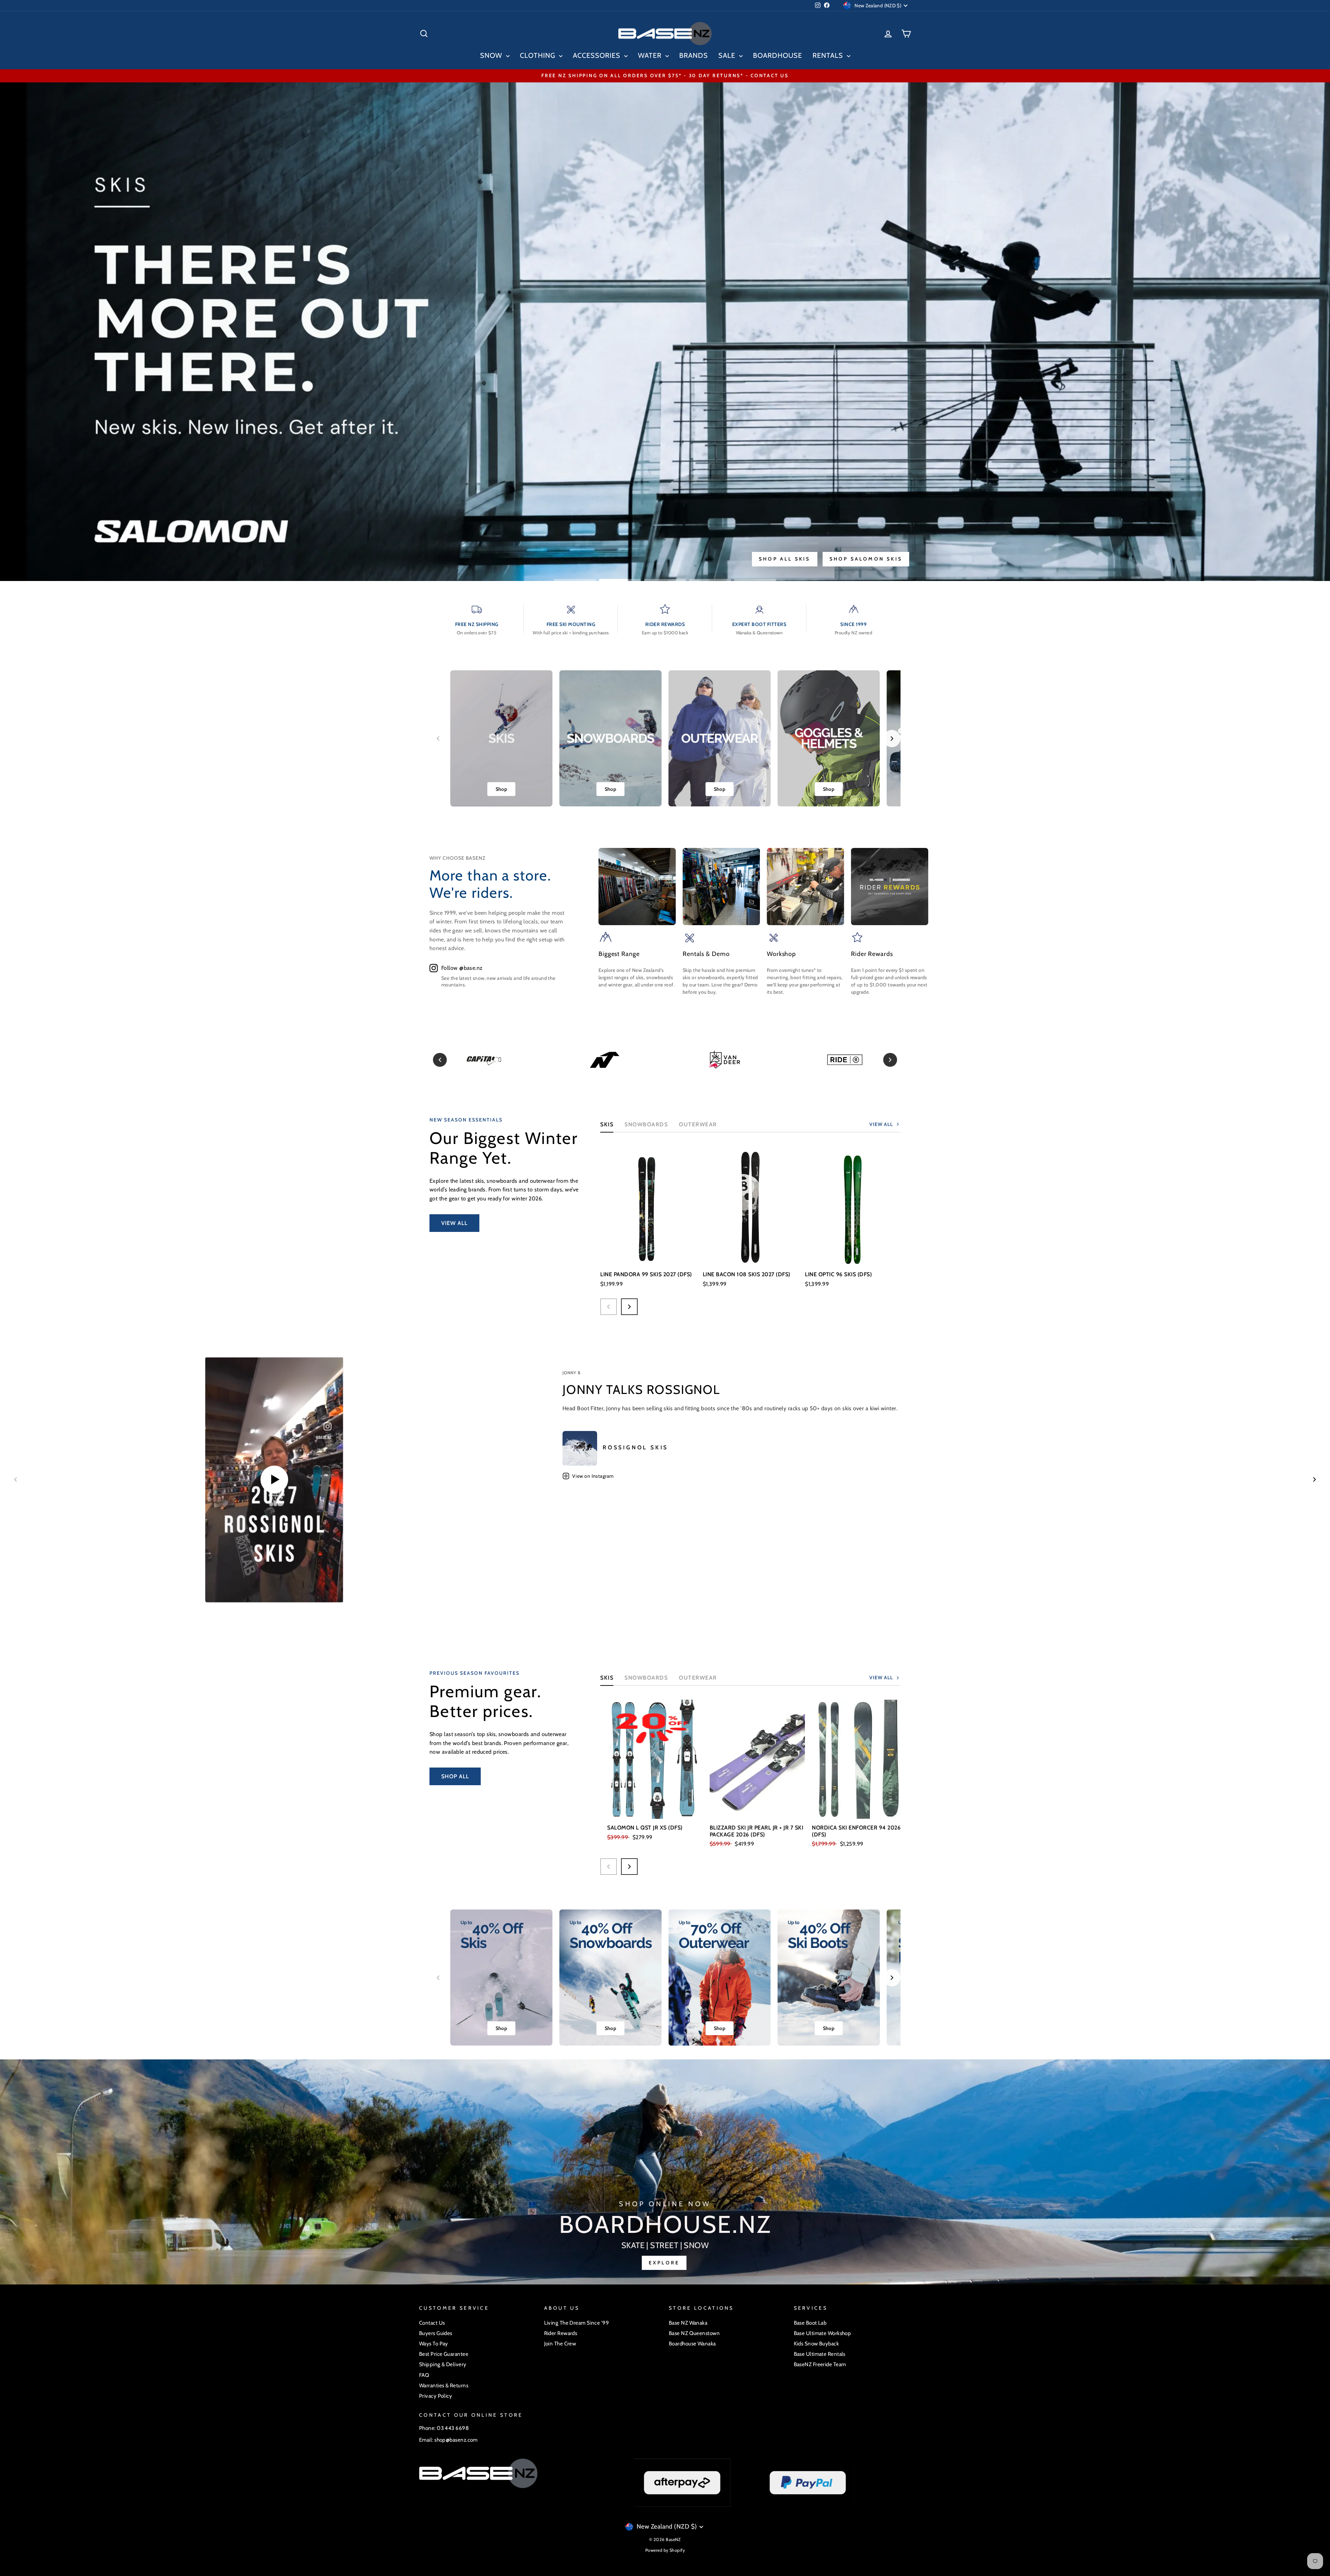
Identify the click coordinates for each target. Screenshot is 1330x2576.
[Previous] (440, 1060)
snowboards (646, 1678)
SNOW (492, 55)
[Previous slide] (438, 739)
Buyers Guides (436, 2333)
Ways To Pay (434, 2344)
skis (607, 1678)
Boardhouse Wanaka (692, 2344)
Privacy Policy (436, 2396)
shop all (455, 1776)
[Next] (890, 1060)
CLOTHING (539, 55)
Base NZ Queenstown (694, 2333)
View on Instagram (593, 1476)
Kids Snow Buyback (817, 2344)
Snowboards (646, 1124)
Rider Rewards (561, 2333)
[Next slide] (892, 739)
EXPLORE (664, 2263)
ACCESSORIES (598, 55)
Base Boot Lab (810, 2323)
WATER (651, 55)
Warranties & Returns (444, 2385)
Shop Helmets (804, 559)
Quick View (648, 1255)
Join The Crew (560, 2344)
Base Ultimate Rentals (820, 2354)
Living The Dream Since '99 (577, 2323)
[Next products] (629, 1307)
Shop (502, 789)
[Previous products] (609, 1307)
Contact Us (432, 2323)
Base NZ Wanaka (688, 2323)
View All (454, 1223)
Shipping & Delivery (443, 2364)
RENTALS (829, 55)
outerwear (698, 1124)
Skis (607, 1124)
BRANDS (694, 55)
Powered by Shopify (665, 2550)
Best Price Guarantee (444, 2354)
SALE (728, 55)
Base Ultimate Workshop (823, 2333)
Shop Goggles (876, 559)
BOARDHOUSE (778, 55)
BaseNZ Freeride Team (820, 2364)
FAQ (424, 2375)
